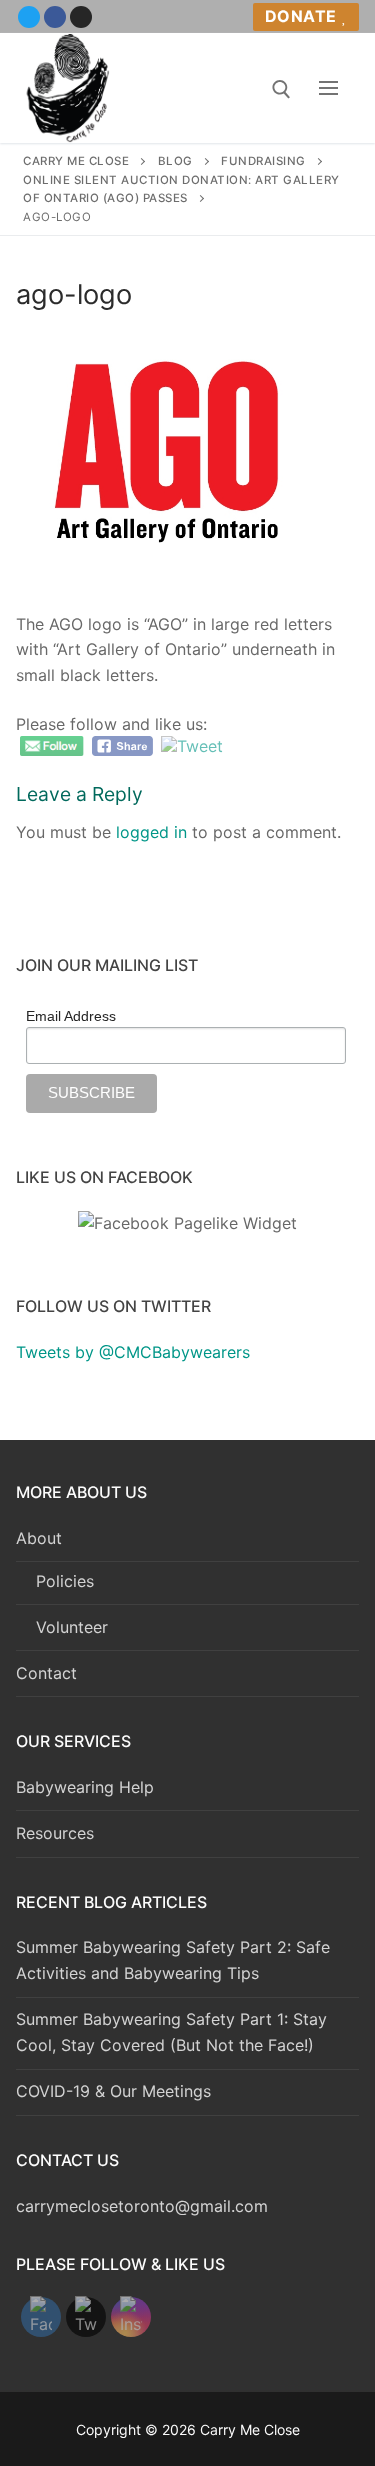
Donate (301, 16)
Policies (65, 1581)
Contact (46, 1673)
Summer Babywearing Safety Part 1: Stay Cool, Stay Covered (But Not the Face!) (171, 2032)
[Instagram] (81, 17)
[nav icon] (328, 88)
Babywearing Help (85, 1787)
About (39, 1538)
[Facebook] (55, 17)
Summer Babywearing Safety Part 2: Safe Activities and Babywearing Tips (173, 1960)
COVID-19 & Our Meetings (113, 2091)
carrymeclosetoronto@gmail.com (142, 2206)
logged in (151, 832)
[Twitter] (29, 17)
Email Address (71, 1016)
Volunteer (72, 1627)
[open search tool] (281, 89)
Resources (55, 1833)
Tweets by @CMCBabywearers (133, 1352)
